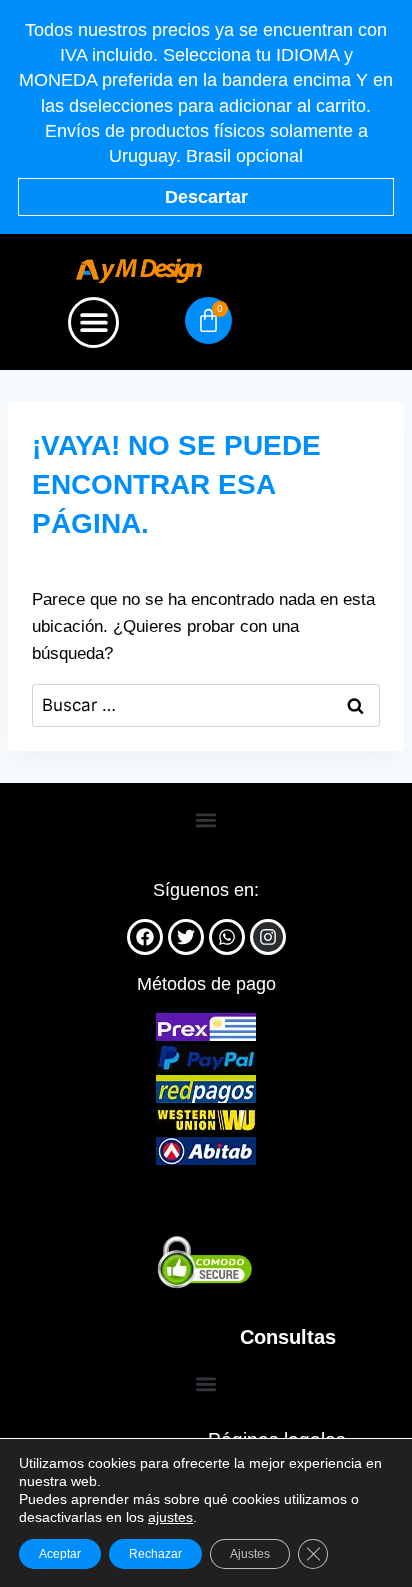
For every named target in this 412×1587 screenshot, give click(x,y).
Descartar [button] (206, 197)
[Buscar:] (206, 705)
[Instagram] (268, 937)
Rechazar (155, 1554)
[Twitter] (186, 937)
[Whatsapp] (227, 937)
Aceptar (60, 1554)
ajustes (170, 1517)
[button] (93, 322)
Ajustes (250, 1554)
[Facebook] (145, 937)
